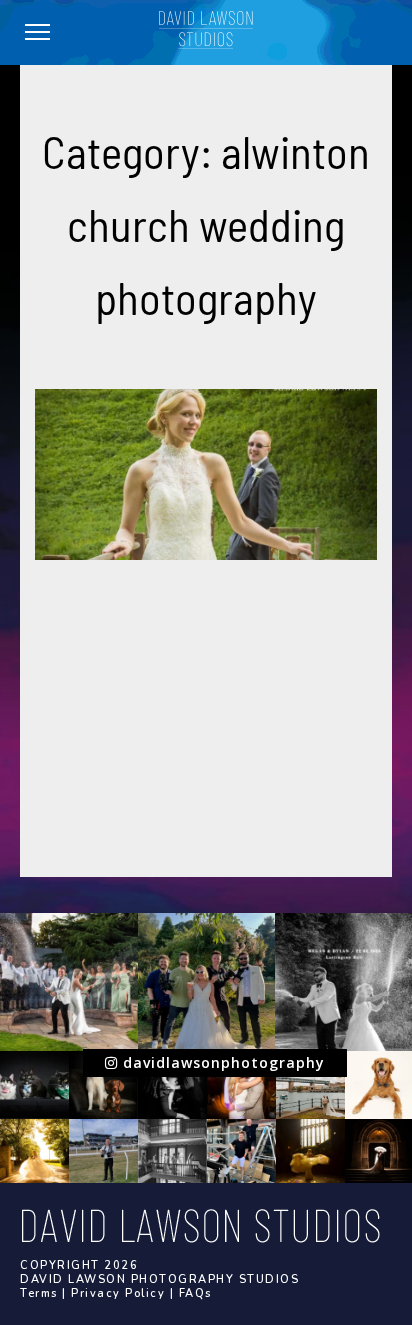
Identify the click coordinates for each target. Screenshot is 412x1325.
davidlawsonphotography (221, 1062)
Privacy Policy (118, 1293)
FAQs (195, 1293)
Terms (39, 1293)
